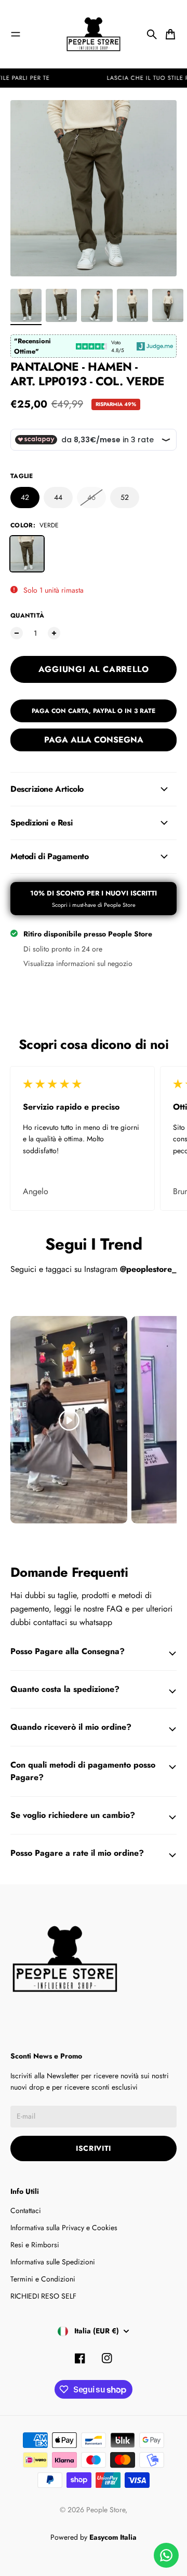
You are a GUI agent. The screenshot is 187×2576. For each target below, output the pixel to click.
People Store (106, 2510)
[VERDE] (27, 554)
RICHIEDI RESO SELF (43, 2296)
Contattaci (26, 2210)
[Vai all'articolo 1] (26, 305)
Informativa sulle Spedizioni (53, 2262)
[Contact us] (166, 2555)
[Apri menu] (16, 34)
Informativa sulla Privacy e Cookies (64, 2228)
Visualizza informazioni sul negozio (78, 963)
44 (58, 497)
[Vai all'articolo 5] (168, 305)
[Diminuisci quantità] (17, 633)
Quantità (27, 615)
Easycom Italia (113, 2537)
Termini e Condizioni (43, 2279)
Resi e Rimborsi (35, 2245)
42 (25, 497)
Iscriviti (94, 2148)
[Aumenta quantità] (54, 633)
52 (125, 497)
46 (91, 497)
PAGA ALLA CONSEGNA (94, 740)
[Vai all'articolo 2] (61, 305)
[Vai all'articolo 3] (97, 305)
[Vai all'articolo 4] (132, 305)
